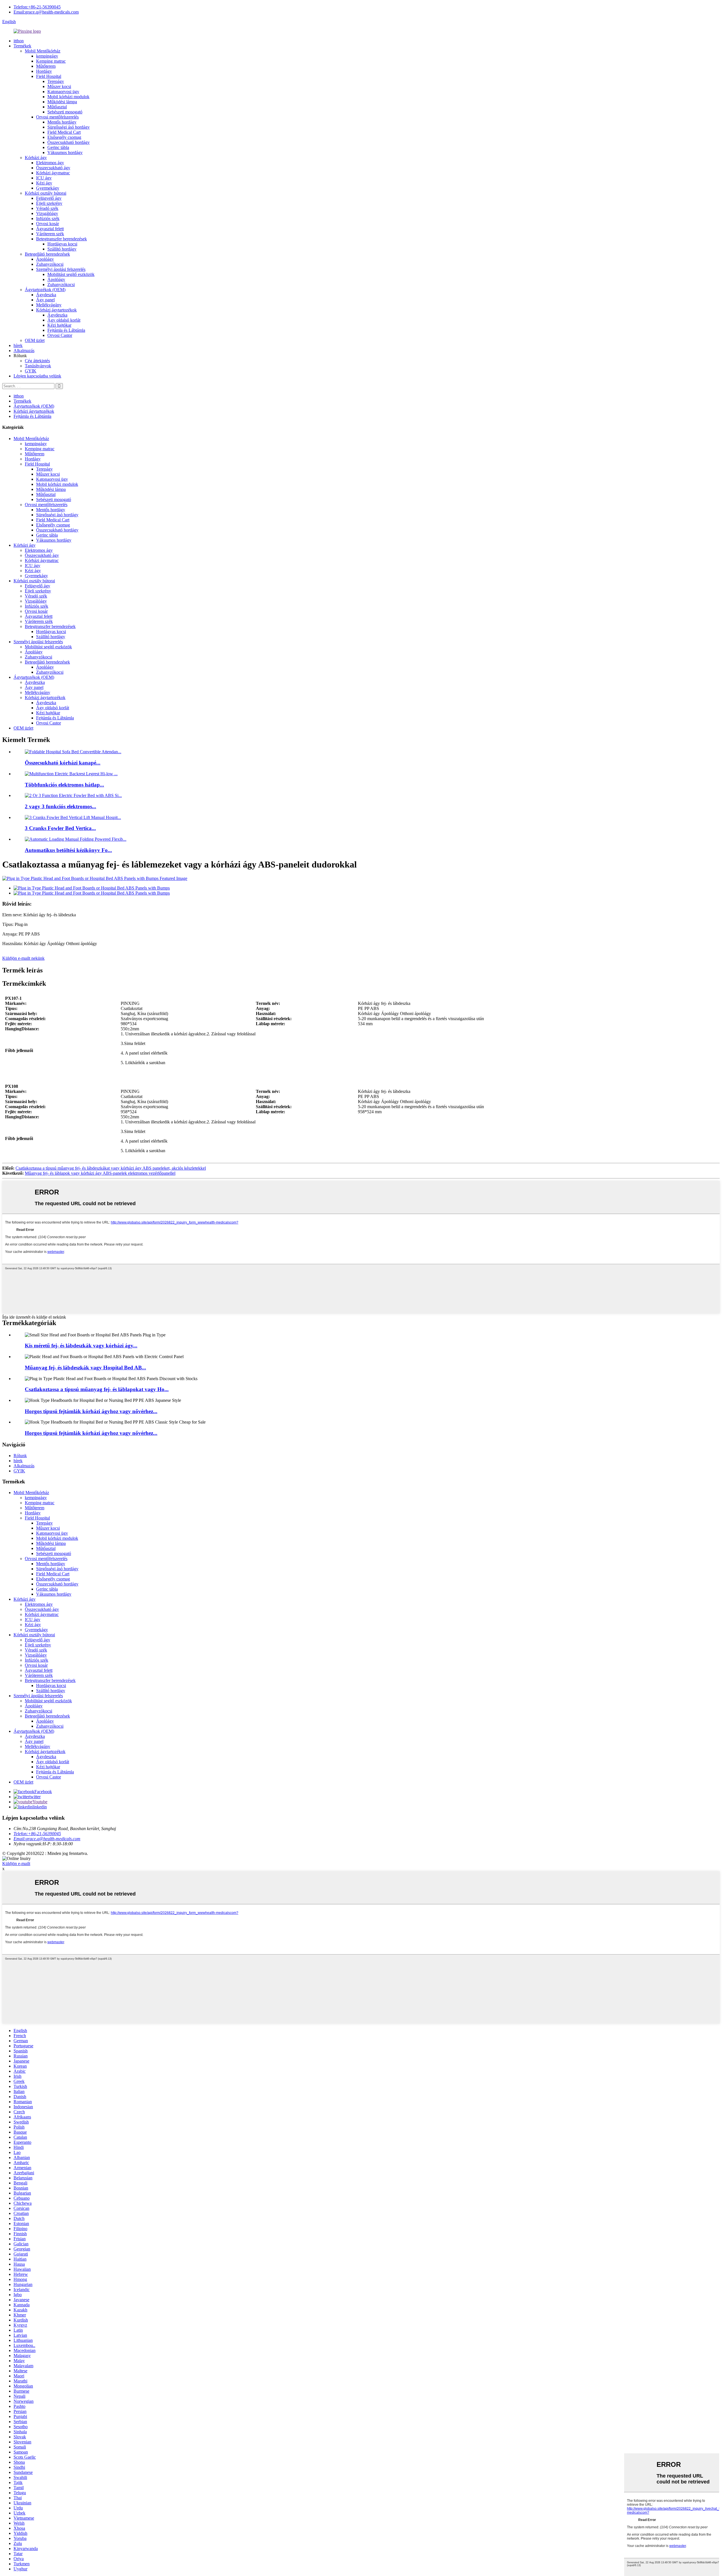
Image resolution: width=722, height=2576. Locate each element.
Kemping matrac (51, 61)
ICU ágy (44, 178)
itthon (19, 41)
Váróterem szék (50, 234)
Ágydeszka (46, 295)
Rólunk (20, 1456)
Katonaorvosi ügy (63, 92)
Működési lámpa (62, 102)
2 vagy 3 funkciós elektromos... (60, 806)
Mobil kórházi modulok (68, 97)
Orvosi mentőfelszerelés (57, 117)
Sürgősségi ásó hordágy (69, 127)
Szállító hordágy (62, 249)
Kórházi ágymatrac (53, 173)
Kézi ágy (44, 183)
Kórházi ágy (36, 158)
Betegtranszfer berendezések (61, 239)
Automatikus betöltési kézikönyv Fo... (68, 850)
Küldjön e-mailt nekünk (23, 958)
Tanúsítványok (38, 366)
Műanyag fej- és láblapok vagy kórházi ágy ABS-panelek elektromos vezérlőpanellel (100, 1173)
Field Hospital (49, 76)
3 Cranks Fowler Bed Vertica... (60, 828)
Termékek (22, 46)
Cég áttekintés (37, 361)
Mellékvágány (49, 305)
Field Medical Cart (64, 132)
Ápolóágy (45, 259)
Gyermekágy (48, 188)
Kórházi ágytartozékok (56, 310)
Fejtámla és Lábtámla (66, 330)
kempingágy (47, 56)
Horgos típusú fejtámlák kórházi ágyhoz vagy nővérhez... (91, 1411)
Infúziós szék (48, 218)
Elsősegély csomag (64, 137)
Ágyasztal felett (50, 229)
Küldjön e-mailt (16, 1864)
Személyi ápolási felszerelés (61, 269)
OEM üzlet (35, 340)
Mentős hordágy (62, 122)
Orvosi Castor (60, 335)
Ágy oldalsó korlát (64, 320)
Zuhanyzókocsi (50, 264)
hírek (18, 345)
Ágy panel (45, 300)
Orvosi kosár (48, 224)
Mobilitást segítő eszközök (71, 274)
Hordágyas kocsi (62, 244)
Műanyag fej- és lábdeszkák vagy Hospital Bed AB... (85, 1368)
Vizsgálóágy (47, 213)
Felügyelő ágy (49, 198)
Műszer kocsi (59, 86)
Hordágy (44, 71)
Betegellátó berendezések (47, 254)
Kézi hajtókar (59, 325)
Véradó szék (47, 208)
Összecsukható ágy (53, 168)
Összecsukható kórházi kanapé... (63, 763)
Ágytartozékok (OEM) (45, 290)
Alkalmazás (24, 351)
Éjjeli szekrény (49, 203)
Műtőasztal (57, 107)
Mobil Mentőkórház (43, 51)
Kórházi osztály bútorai (46, 193)
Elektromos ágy (50, 163)
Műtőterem (46, 66)
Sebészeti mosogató (65, 112)
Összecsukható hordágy (69, 142)
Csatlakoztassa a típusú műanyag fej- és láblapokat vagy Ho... (97, 1389)
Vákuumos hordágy (65, 152)
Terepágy (56, 81)
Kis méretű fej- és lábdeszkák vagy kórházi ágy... (81, 1346)
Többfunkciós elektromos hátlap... (64, 785)
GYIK (31, 371)
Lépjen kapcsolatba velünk (37, 376)
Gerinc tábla (58, 147)
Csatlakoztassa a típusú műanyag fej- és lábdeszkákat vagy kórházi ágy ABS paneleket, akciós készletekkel (111, 1168)
